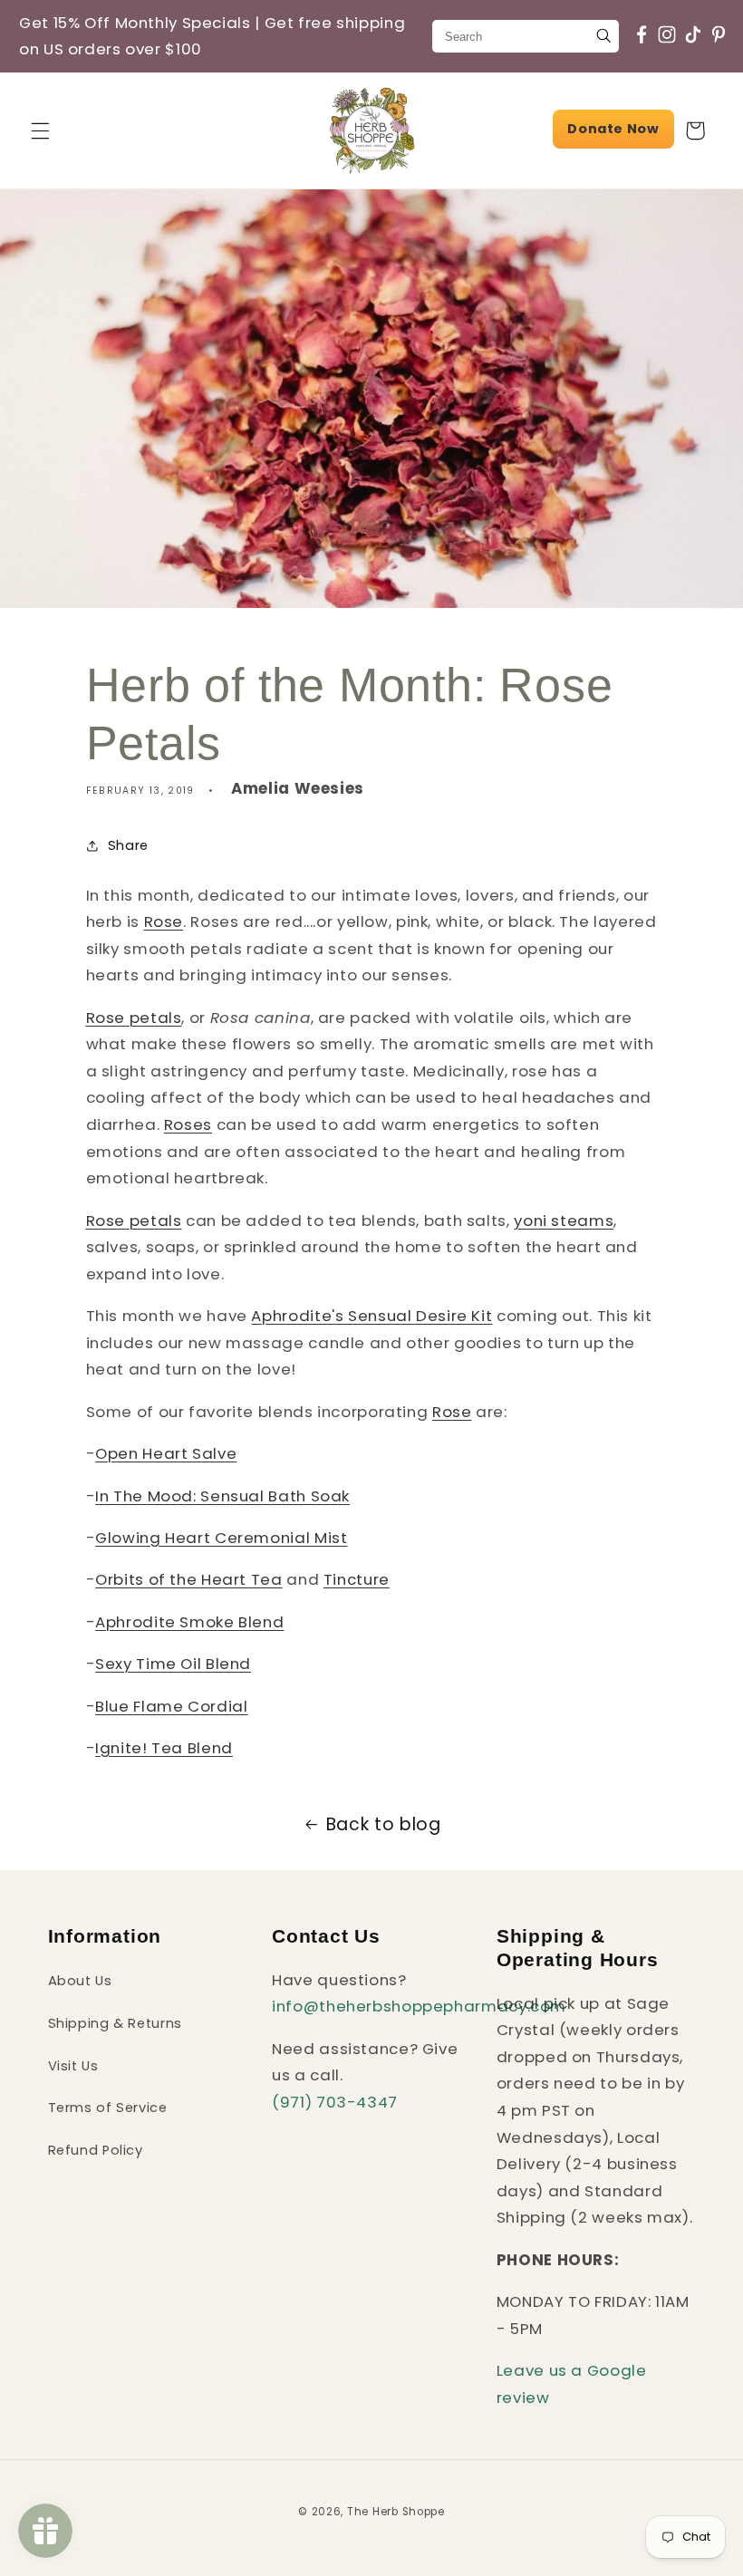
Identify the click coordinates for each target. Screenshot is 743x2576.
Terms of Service (108, 2108)
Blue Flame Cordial (171, 1706)
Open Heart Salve (166, 1453)
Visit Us (73, 2066)
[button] (40, 130)
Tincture (357, 1579)
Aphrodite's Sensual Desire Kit (371, 1316)
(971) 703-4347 (335, 2102)
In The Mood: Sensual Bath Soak (222, 1496)
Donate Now (613, 129)
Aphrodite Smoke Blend (189, 1622)
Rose (164, 921)
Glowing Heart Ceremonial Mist (221, 1538)
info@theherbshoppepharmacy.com (419, 2006)
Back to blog (384, 1824)
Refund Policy (96, 2150)
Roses (188, 1124)
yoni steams (564, 1220)
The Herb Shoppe (396, 2512)
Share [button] (128, 845)
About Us (80, 1981)
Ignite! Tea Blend (164, 1748)
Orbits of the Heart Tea (189, 1579)
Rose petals (134, 1018)
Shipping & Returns (115, 2023)
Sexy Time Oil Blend (173, 1664)
